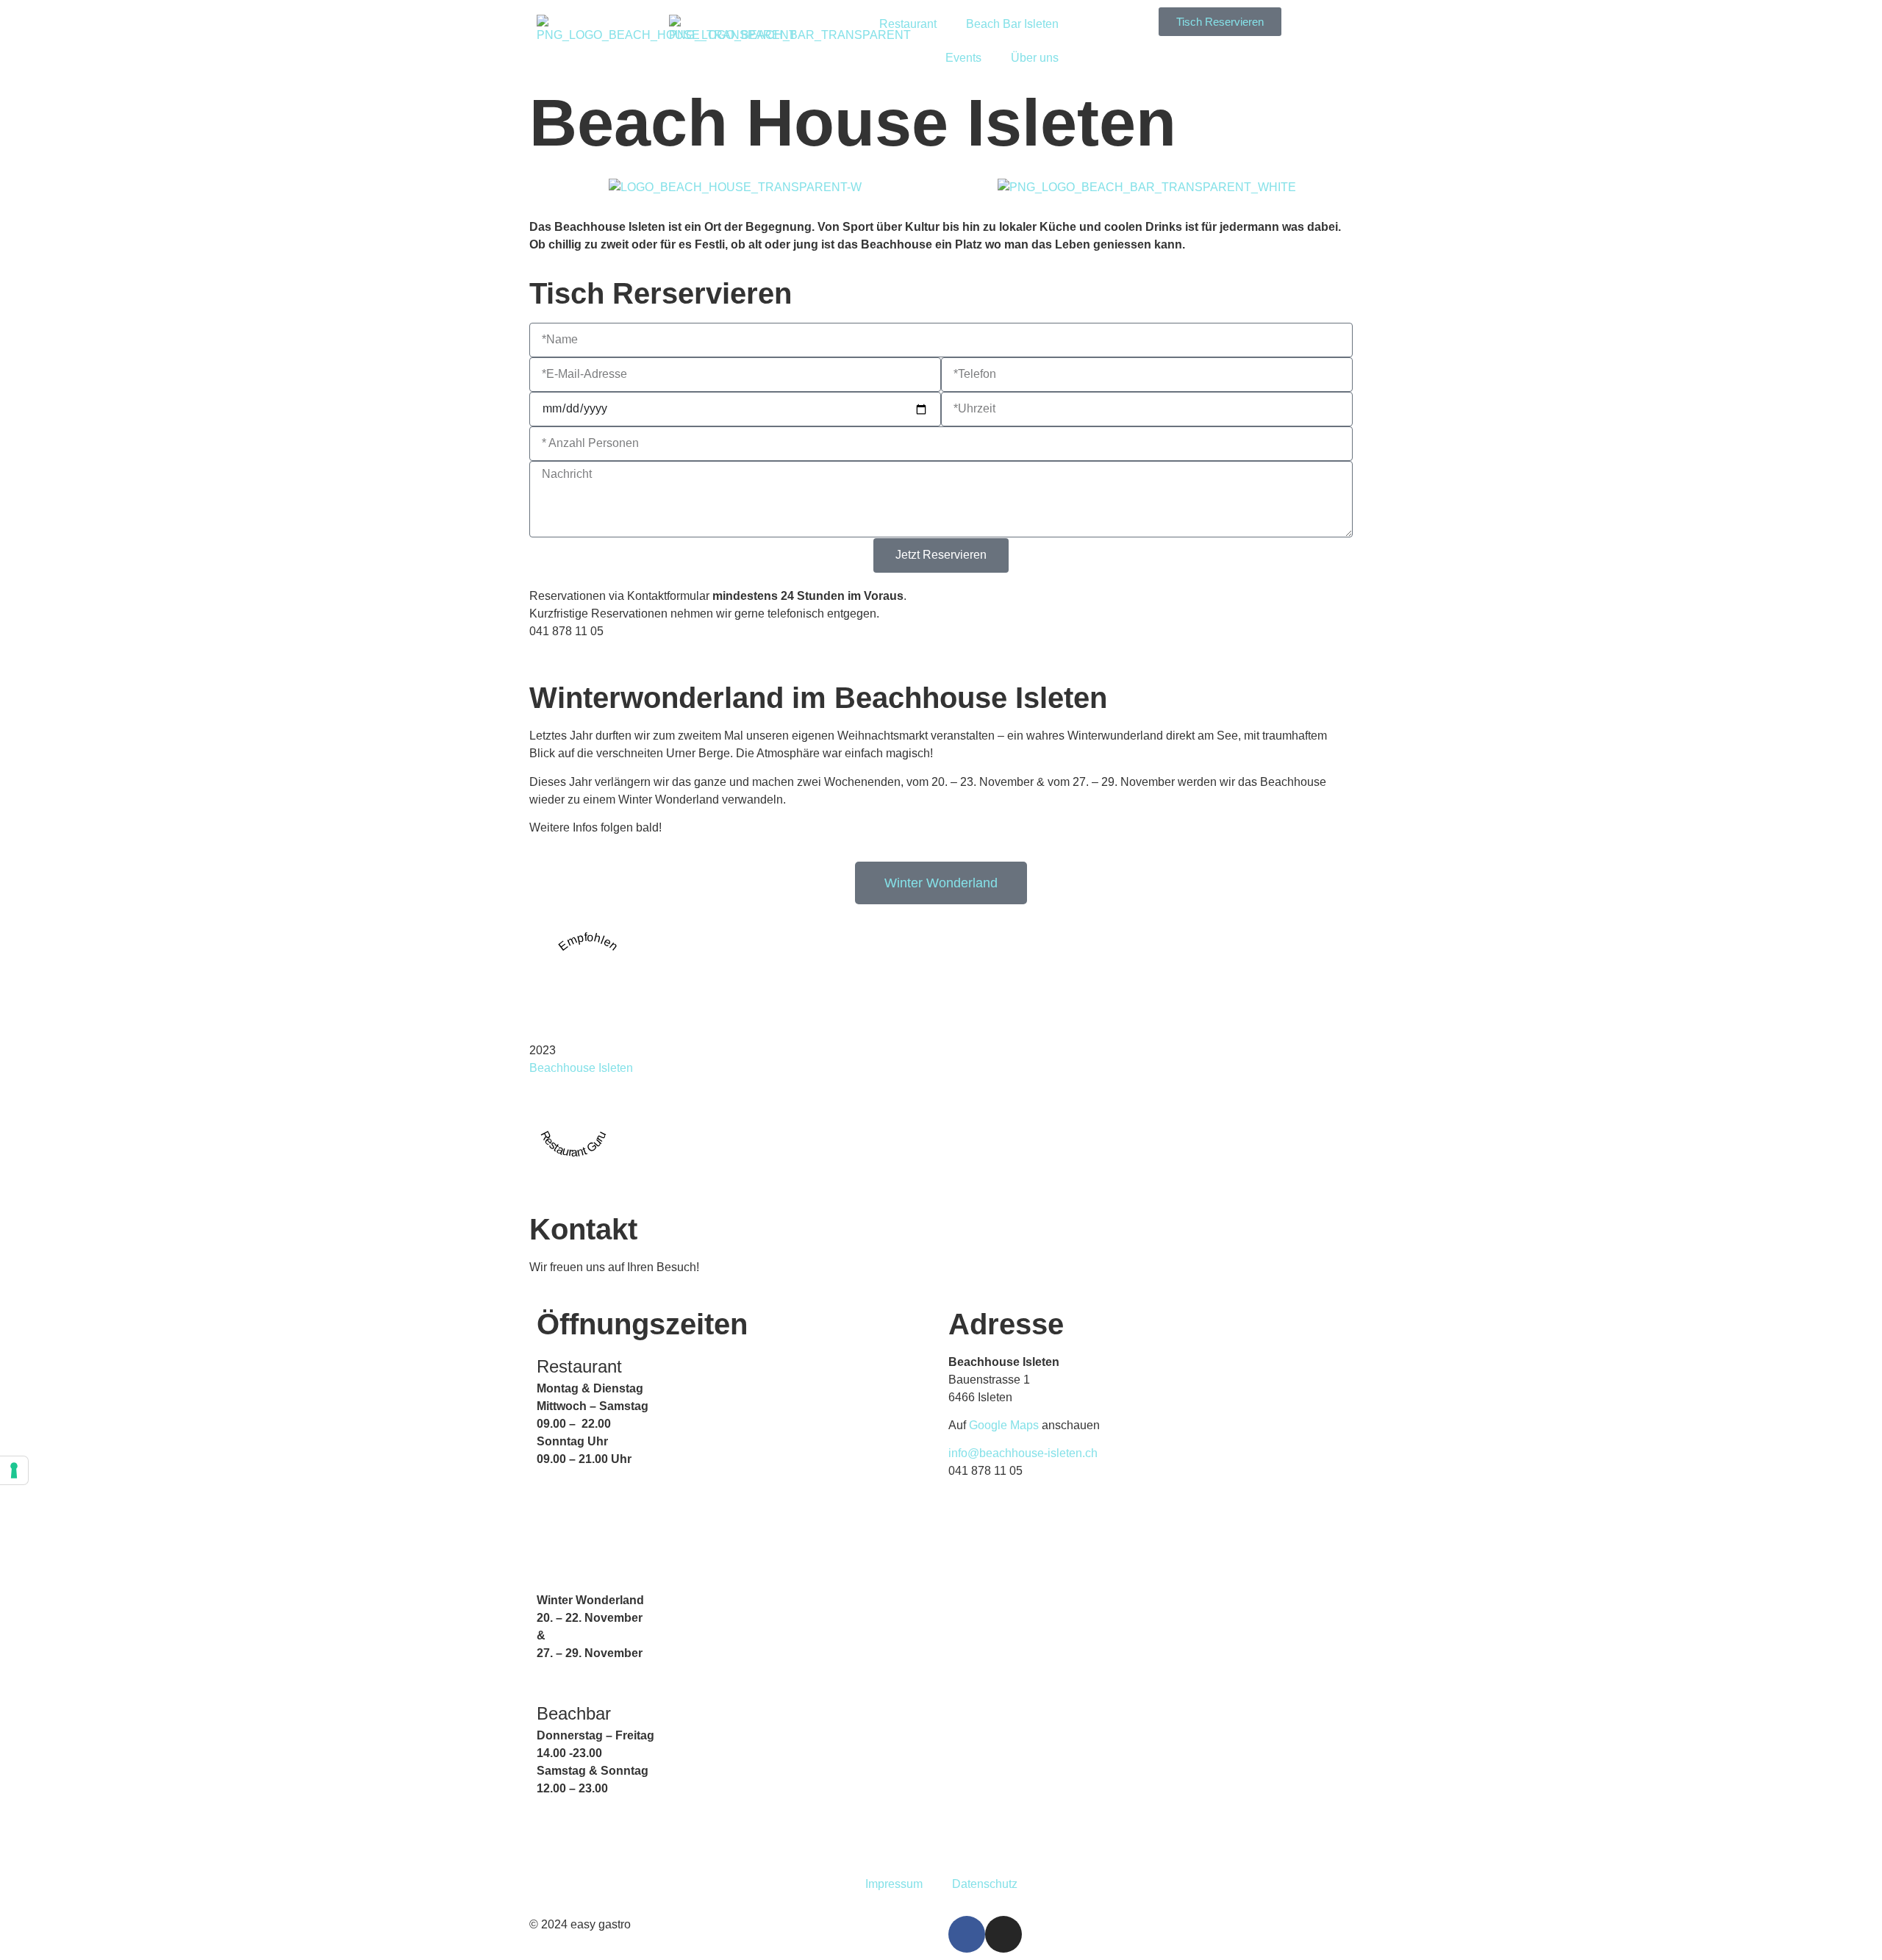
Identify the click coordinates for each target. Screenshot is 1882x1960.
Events (963, 58)
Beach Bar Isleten (1012, 24)
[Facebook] (967, 1934)
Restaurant (908, 24)
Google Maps (1004, 1425)
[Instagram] (1003, 1934)
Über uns (1035, 58)
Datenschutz (985, 1884)
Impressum (894, 1884)
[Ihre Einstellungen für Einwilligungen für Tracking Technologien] (14, 1470)
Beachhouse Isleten (581, 1068)
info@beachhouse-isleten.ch (1023, 1453)
